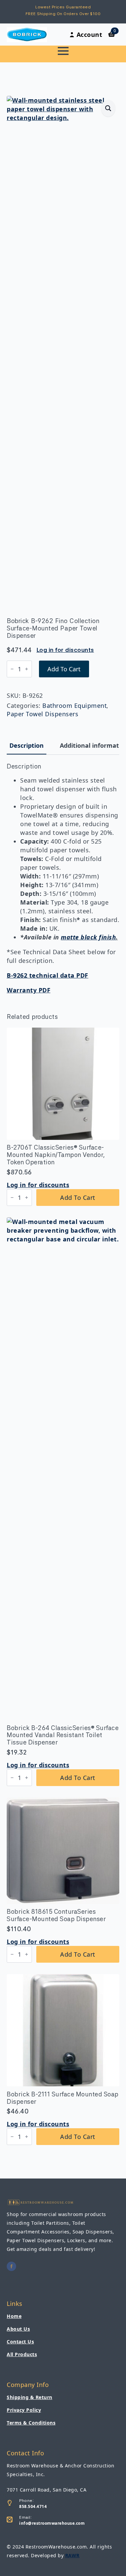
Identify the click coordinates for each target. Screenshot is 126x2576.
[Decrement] (12, 669)
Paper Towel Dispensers (43, 714)
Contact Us (20, 2342)
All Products (22, 2354)
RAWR (72, 2555)
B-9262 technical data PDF (48, 975)
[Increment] (27, 669)
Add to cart (64, 669)
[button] (108, 108)
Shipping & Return (30, 2397)
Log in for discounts (65, 650)
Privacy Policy (24, 2410)
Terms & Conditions (31, 2423)
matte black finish (88, 937)
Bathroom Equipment (74, 706)
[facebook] (11, 2266)
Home (14, 2316)
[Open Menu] (63, 51)
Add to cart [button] (78, 1198)
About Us (18, 2329)
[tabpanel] (63, 879)
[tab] (27, 746)
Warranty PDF (29, 990)
